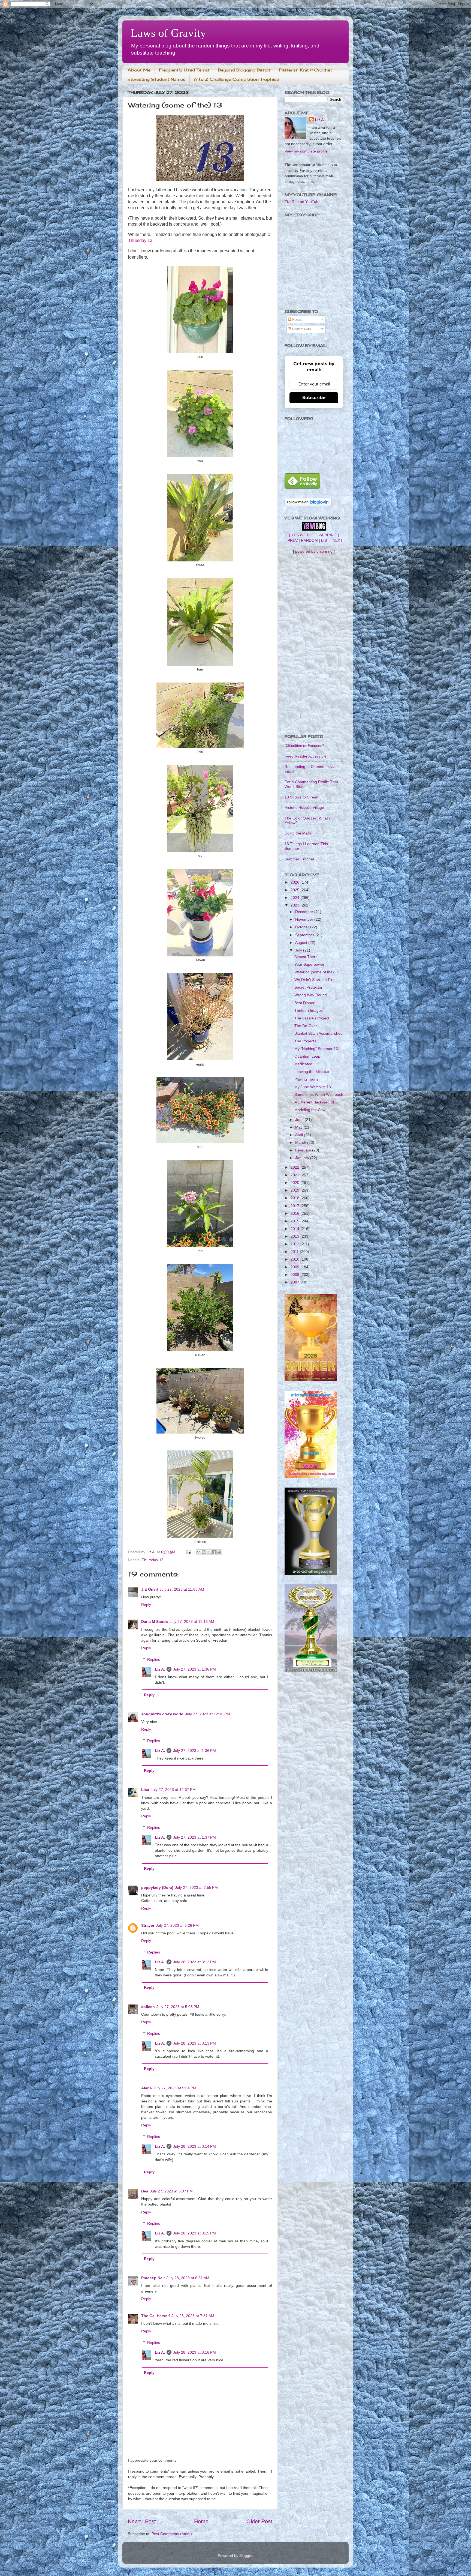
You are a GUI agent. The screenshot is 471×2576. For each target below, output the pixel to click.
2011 (295, 1252)
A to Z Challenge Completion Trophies (236, 79)
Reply (146, 1605)
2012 (295, 1244)
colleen (148, 2007)
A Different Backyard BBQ (316, 1102)
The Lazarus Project (312, 1018)
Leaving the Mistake (312, 1072)
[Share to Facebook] (214, 1552)
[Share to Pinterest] (219, 1552)
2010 (295, 1259)
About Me (139, 70)
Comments (301, 329)
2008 (295, 1274)
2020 (295, 1183)
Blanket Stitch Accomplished (318, 1033)
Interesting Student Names (156, 79)
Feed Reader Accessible (306, 756)
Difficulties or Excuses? (304, 746)
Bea (145, 2191)
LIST (325, 540)
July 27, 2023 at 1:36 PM (194, 1669)
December (305, 912)
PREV (293, 540)
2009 (295, 1267)
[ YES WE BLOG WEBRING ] (314, 535)
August (302, 943)
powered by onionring (314, 551)
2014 (295, 1229)
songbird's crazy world (162, 1714)
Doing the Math (298, 833)
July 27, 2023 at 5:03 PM (178, 2007)
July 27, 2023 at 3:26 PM (177, 1925)
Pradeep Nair (153, 2278)
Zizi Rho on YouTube (303, 202)
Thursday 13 (140, 240)
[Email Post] (188, 1552)
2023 (295, 905)
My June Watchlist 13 (313, 1087)
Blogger (246, 2556)
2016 (295, 1213)
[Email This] (198, 1552)
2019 (295, 1190)
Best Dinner (304, 1003)
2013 (295, 1236)
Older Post (259, 2521)
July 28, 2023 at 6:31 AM (188, 2278)
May (299, 1127)
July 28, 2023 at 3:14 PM (194, 2146)
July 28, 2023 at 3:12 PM (194, 1962)
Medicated (303, 1064)
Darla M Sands (155, 1621)
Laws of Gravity (168, 33)
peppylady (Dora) (157, 1887)
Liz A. (160, 1669)
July (299, 950)
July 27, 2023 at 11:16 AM (192, 1621)
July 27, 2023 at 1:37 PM (194, 1837)
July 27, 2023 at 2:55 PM (196, 1887)
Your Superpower (309, 964)
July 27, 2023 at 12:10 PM (208, 1714)
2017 (295, 1206)
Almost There (306, 957)
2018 (295, 1198)
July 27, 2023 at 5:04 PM (175, 2088)
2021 (295, 1175)
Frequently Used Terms (184, 70)
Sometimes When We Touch (319, 1094)
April (300, 1135)
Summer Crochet (299, 859)
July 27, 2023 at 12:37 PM (173, 1790)
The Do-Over (306, 1026)
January (303, 1158)
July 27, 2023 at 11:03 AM (182, 1589)
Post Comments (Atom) (172, 2534)
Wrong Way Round (311, 995)
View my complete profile (306, 151)
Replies (154, 1659)
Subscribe (314, 398)
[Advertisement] (314, 644)
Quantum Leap (307, 1056)
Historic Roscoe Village (304, 807)
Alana (147, 2088)
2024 (295, 897)
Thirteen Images (309, 1010)
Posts (296, 319)
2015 (295, 1221)
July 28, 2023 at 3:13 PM (194, 2043)
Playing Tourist (307, 1079)
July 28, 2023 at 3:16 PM (194, 2352)
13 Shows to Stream (302, 797)
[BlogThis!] (204, 1552)
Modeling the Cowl (310, 1110)
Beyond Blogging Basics (244, 70)
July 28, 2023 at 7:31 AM (193, 2316)
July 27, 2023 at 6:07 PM (171, 2191)
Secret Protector (308, 987)
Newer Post (142, 2521)
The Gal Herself (156, 2316)
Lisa (145, 1790)
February (304, 1150)
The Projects (305, 1041)
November (305, 919)
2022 (295, 1167)
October (303, 927)
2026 (295, 882)
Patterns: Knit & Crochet (306, 70)
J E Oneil (150, 1589)
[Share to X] (209, 1552)
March (301, 1142)
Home (201, 2521)
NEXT (338, 540)
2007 (295, 1282)
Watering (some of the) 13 (317, 972)
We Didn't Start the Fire (315, 980)
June (300, 1120)
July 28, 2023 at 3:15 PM (194, 2233)
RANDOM (309, 540)
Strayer (148, 1925)
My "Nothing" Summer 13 (316, 1049)
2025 (295, 890)
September (305, 935)
